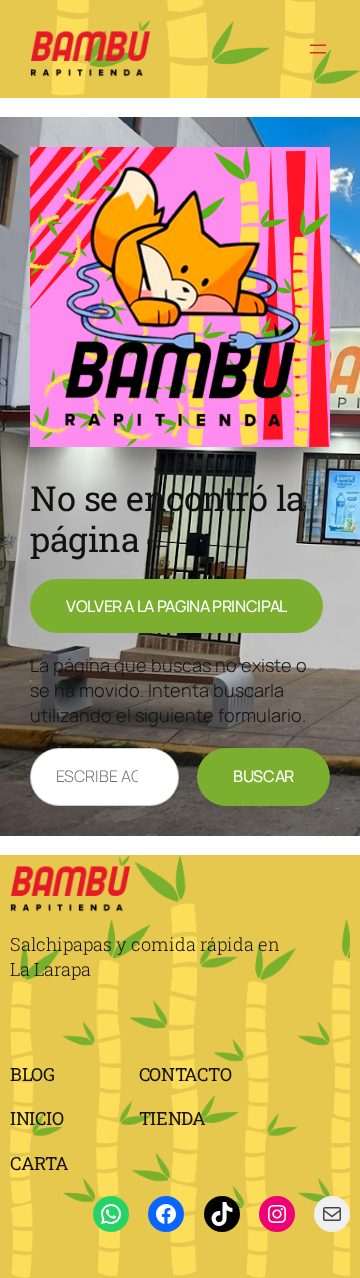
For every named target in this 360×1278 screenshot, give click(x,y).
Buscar (263, 776)
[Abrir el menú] (318, 49)
